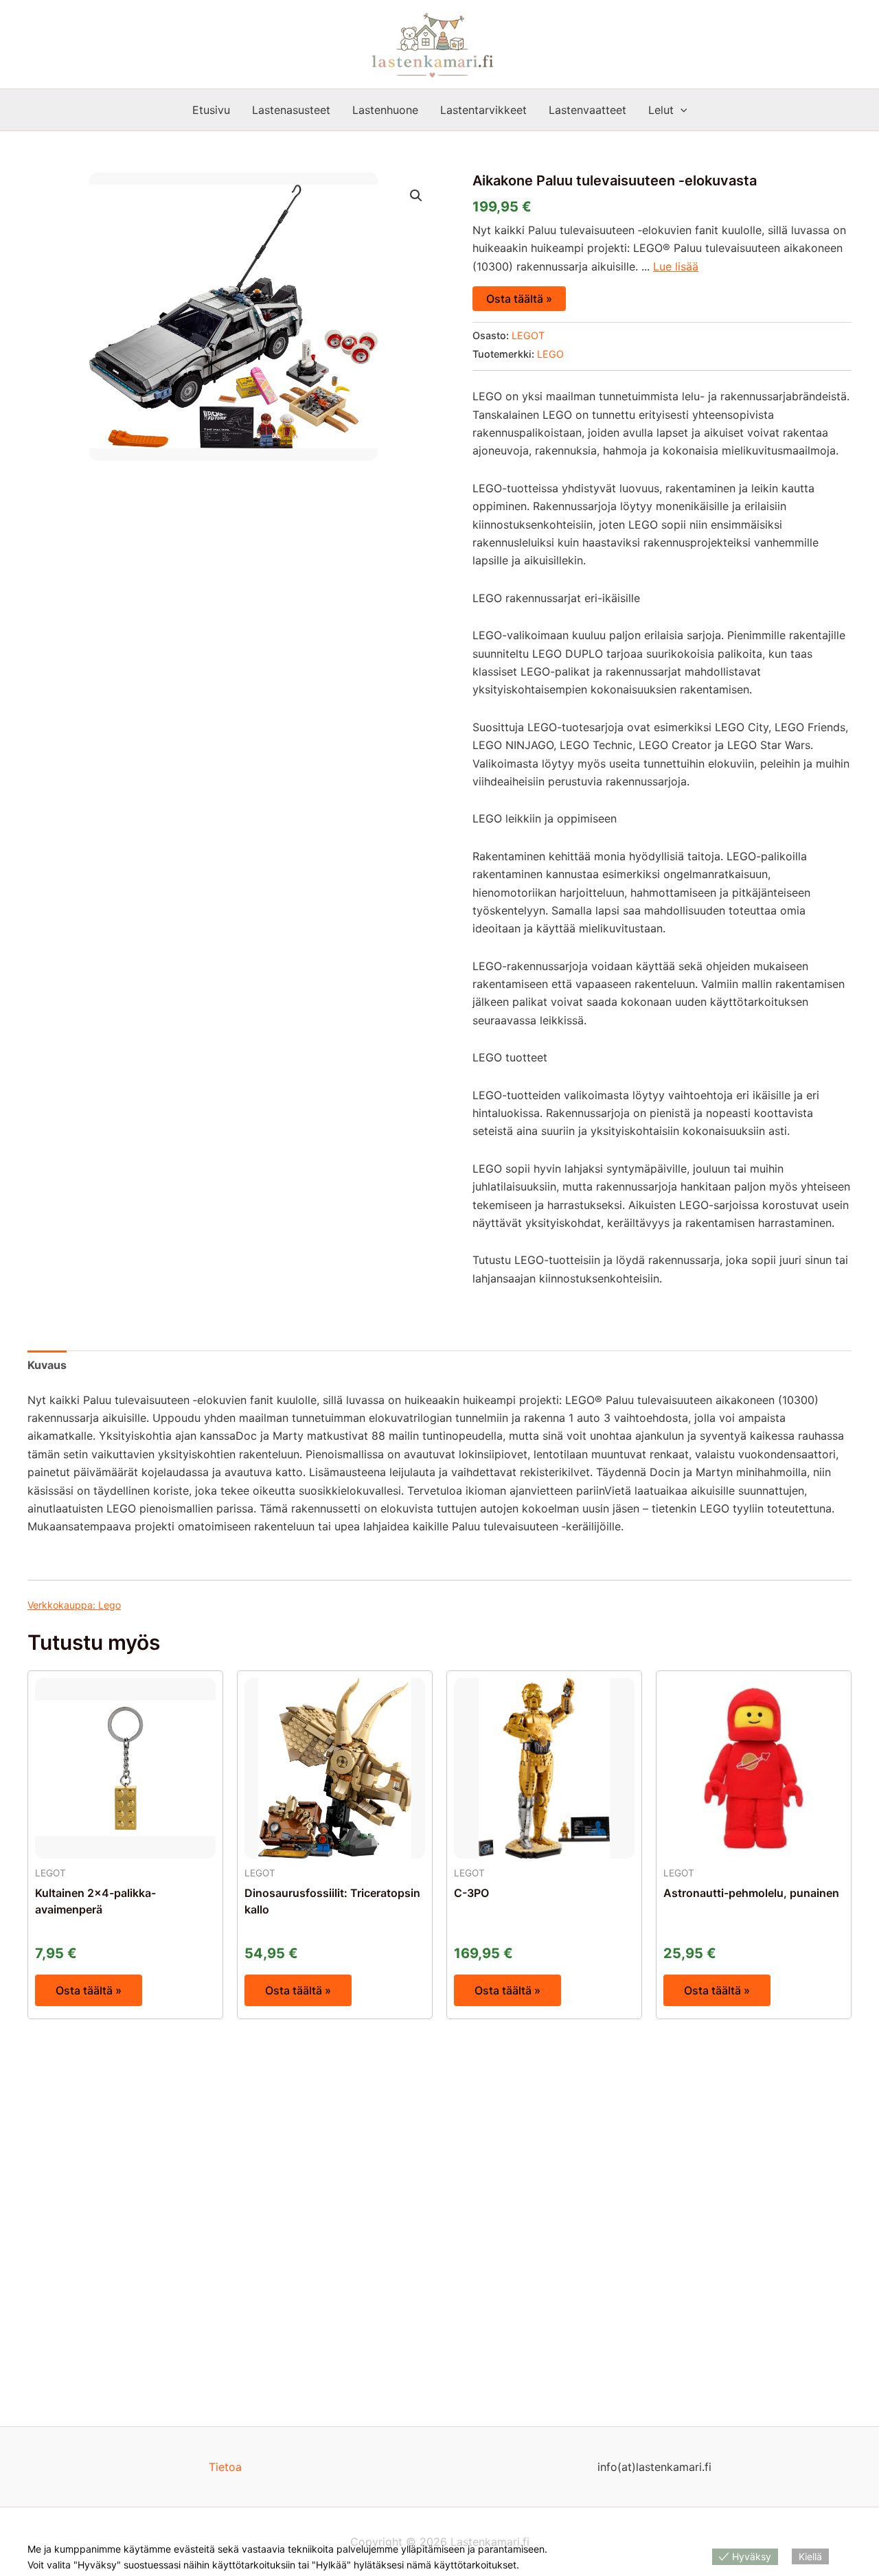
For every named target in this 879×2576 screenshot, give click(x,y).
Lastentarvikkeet (483, 110)
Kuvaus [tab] (47, 1365)
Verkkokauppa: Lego (74, 1605)
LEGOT (528, 335)
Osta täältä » (519, 299)
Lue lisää (676, 266)
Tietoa (225, 2467)
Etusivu (211, 110)
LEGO (550, 354)
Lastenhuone (385, 110)
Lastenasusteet (291, 110)
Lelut (661, 110)
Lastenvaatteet (587, 110)
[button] (681, 110)
